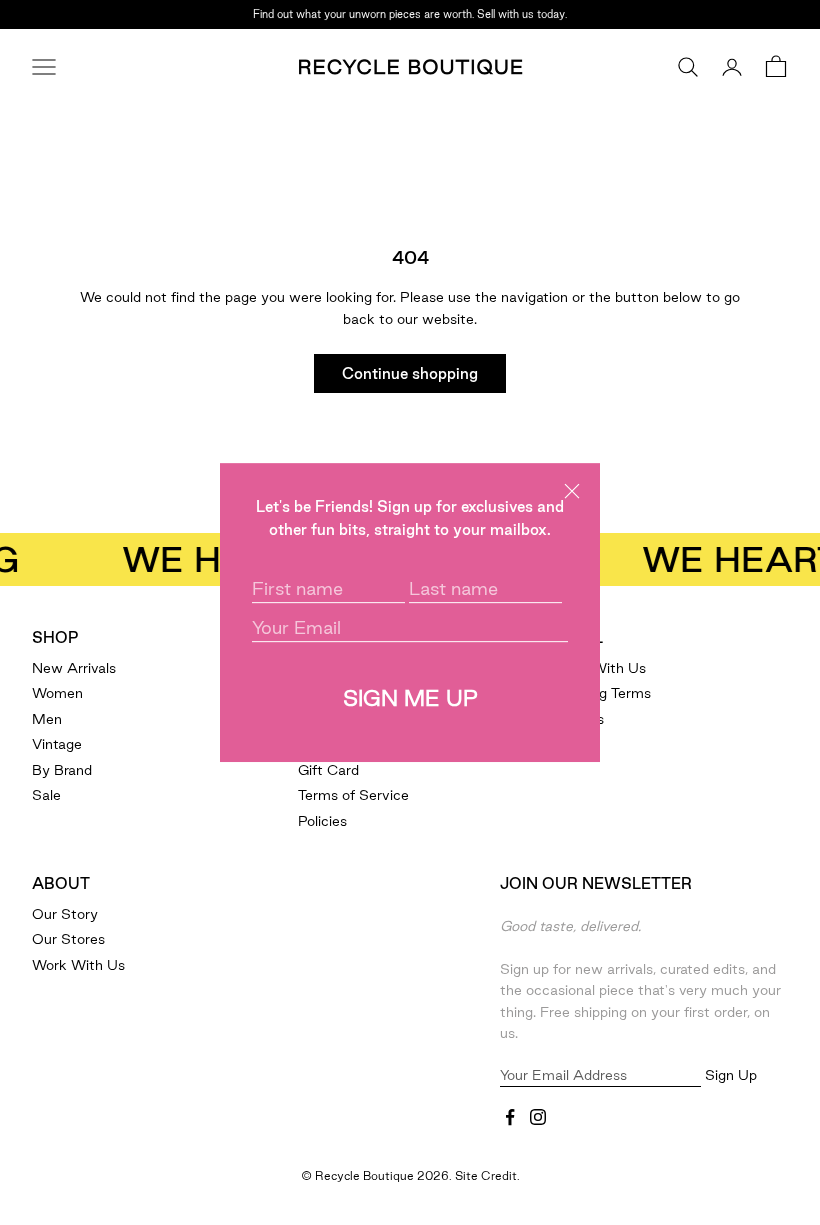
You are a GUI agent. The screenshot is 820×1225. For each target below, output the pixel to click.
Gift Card (328, 770)
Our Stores (68, 939)
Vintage (57, 744)
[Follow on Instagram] (538, 1117)
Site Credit (486, 1175)
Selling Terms (607, 693)
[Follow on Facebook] (510, 1117)
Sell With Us (605, 668)
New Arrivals (74, 668)
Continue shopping (410, 373)
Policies (322, 821)
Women (57, 693)
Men (47, 719)
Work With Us (78, 965)
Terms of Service (353, 795)
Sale (46, 795)
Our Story (65, 914)
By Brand (62, 770)
